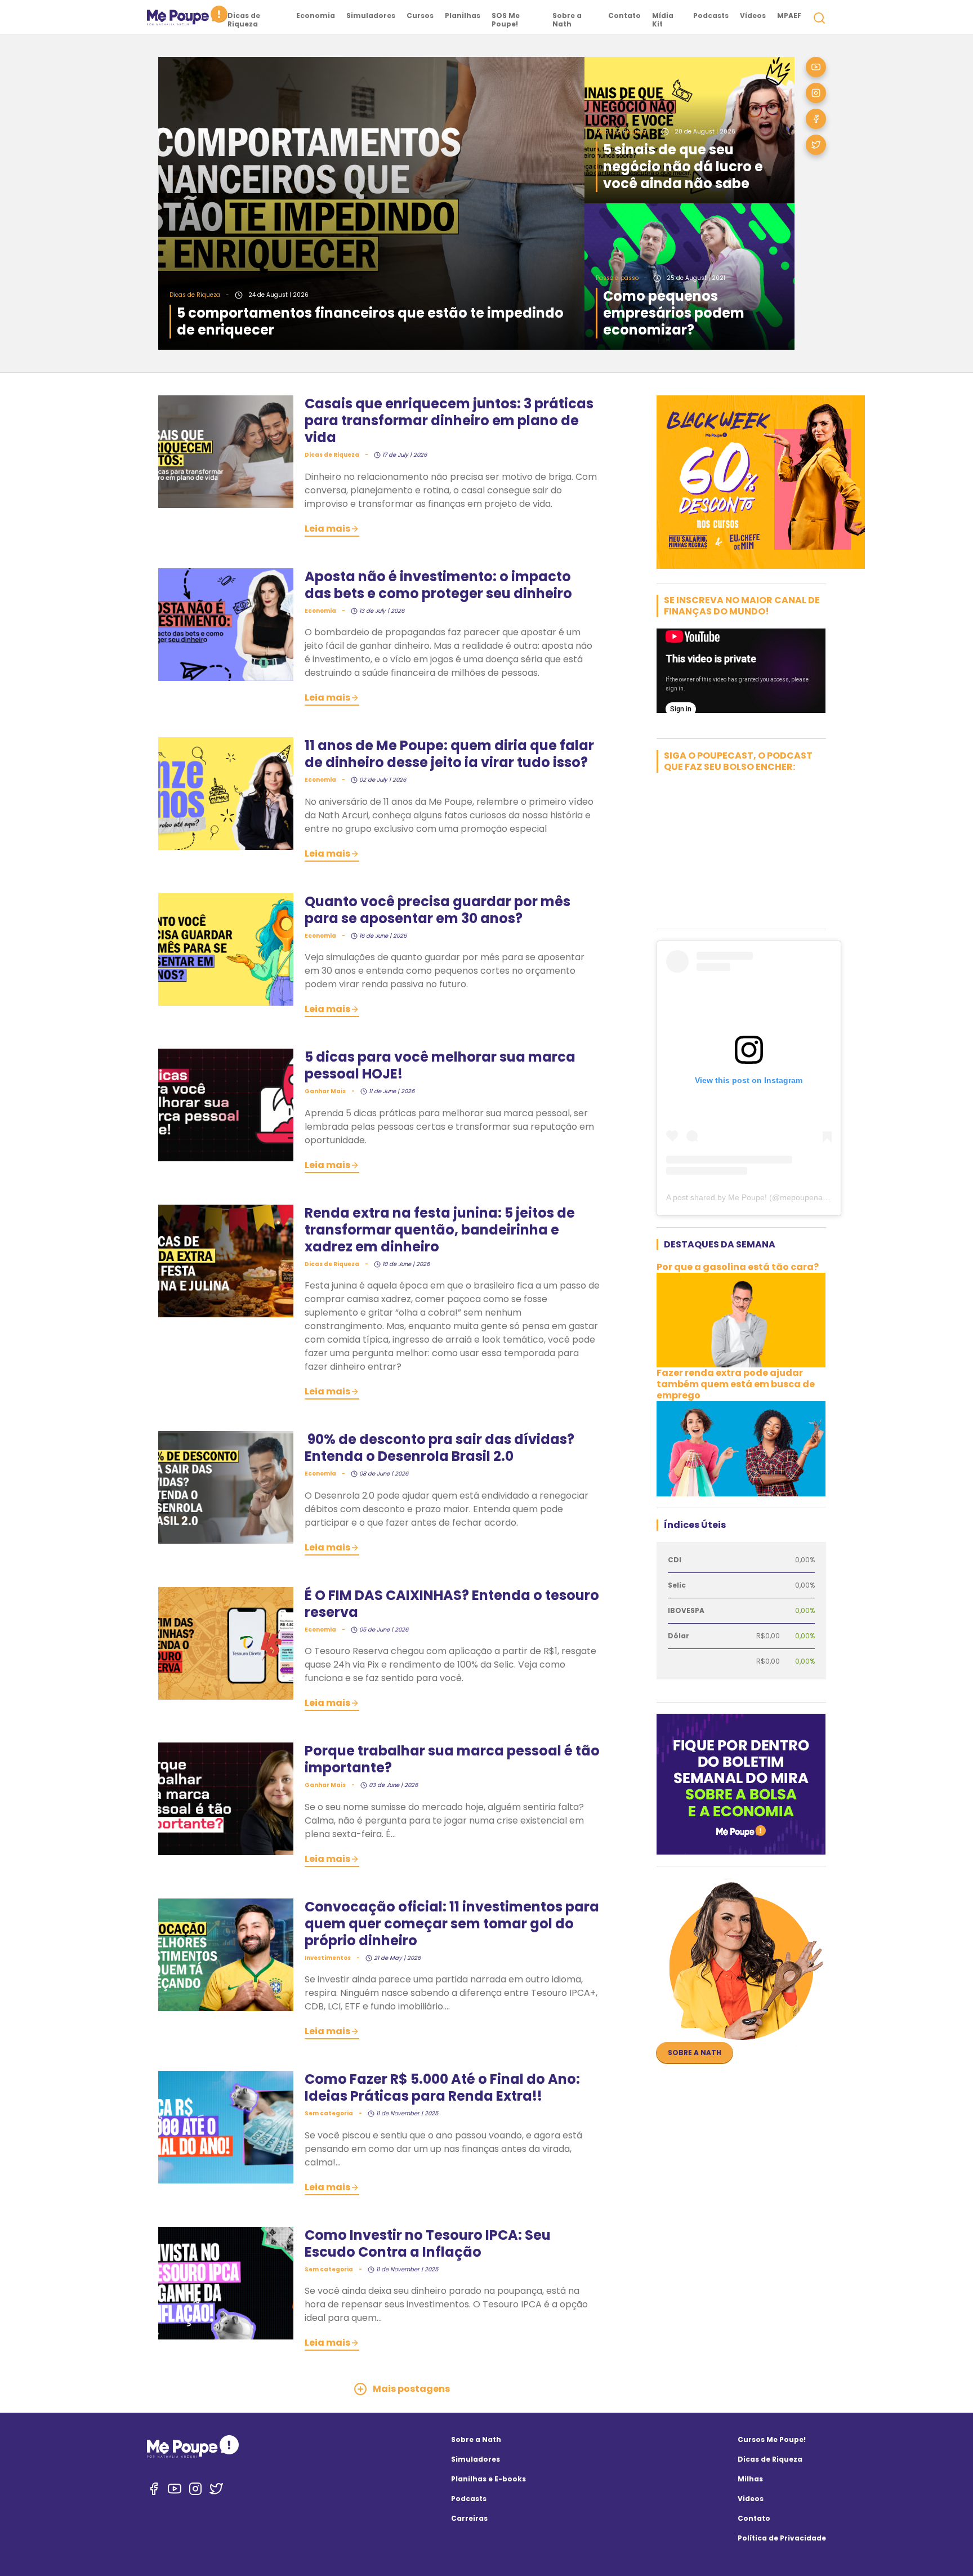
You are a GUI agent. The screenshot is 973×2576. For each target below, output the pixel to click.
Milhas (750, 2479)
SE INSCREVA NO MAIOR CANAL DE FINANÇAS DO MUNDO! (742, 606)
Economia (316, 15)
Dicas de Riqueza (244, 20)
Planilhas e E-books (488, 2479)
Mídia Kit (663, 20)
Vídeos (753, 15)
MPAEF (789, 15)
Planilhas (463, 15)
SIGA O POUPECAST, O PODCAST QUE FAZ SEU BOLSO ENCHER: (738, 761)
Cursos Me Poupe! (772, 2439)
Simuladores (371, 15)
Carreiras (469, 2518)
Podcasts (711, 15)
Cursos (420, 15)
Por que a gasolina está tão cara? (738, 1267)
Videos (751, 2499)
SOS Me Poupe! (506, 20)
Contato (624, 15)
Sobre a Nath (567, 20)
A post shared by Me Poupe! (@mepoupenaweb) (753, 1197)
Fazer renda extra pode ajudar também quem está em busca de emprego (736, 1384)
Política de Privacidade (782, 2538)
